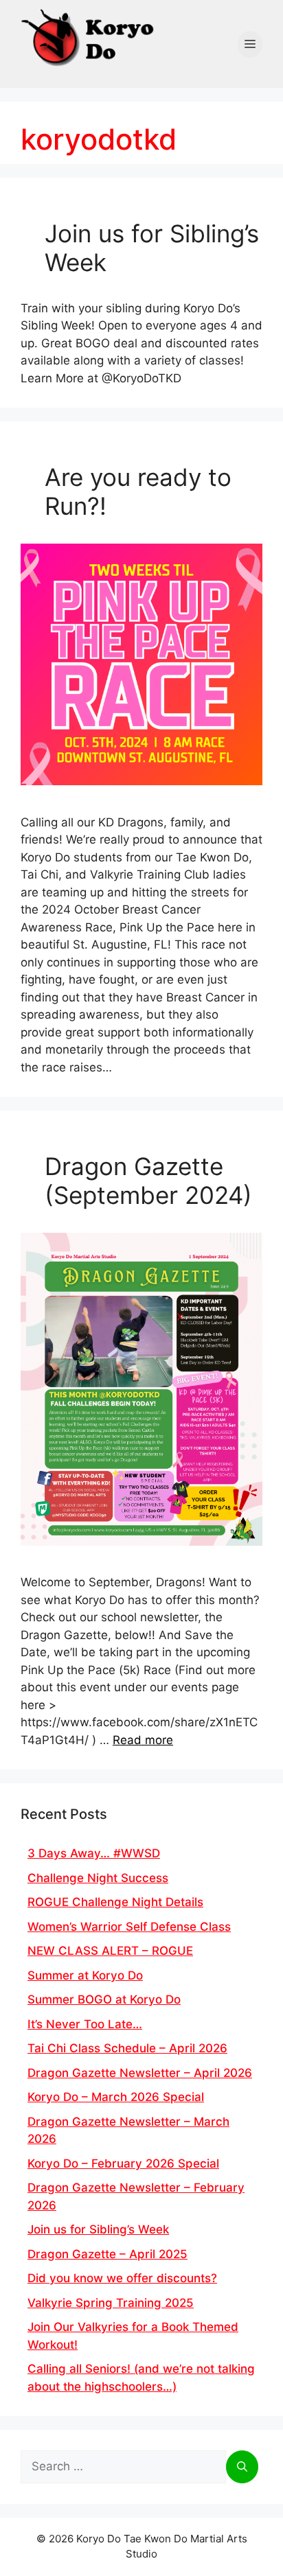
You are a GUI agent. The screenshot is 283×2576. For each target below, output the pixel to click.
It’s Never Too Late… (85, 2024)
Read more (143, 1740)
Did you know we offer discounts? (122, 2278)
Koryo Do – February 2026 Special (123, 2163)
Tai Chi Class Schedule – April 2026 (127, 2048)
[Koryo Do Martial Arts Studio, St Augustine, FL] (89, 35)
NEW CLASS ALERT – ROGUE (110, 1951)
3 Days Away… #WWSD (94, 1853)
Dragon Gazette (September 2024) (148, 1181)
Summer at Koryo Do (85, 1975)
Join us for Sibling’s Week (98, 2229)
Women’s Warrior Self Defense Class (129, 1927)
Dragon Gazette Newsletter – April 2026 (140, 2073)
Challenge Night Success (98, 1878)
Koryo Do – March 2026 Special (116, 2097)
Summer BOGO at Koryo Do (104, 1999)
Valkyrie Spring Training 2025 (111, 2303)
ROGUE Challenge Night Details (115, 1902)
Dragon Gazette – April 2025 (107, 2254)
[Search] (242, 2467)
